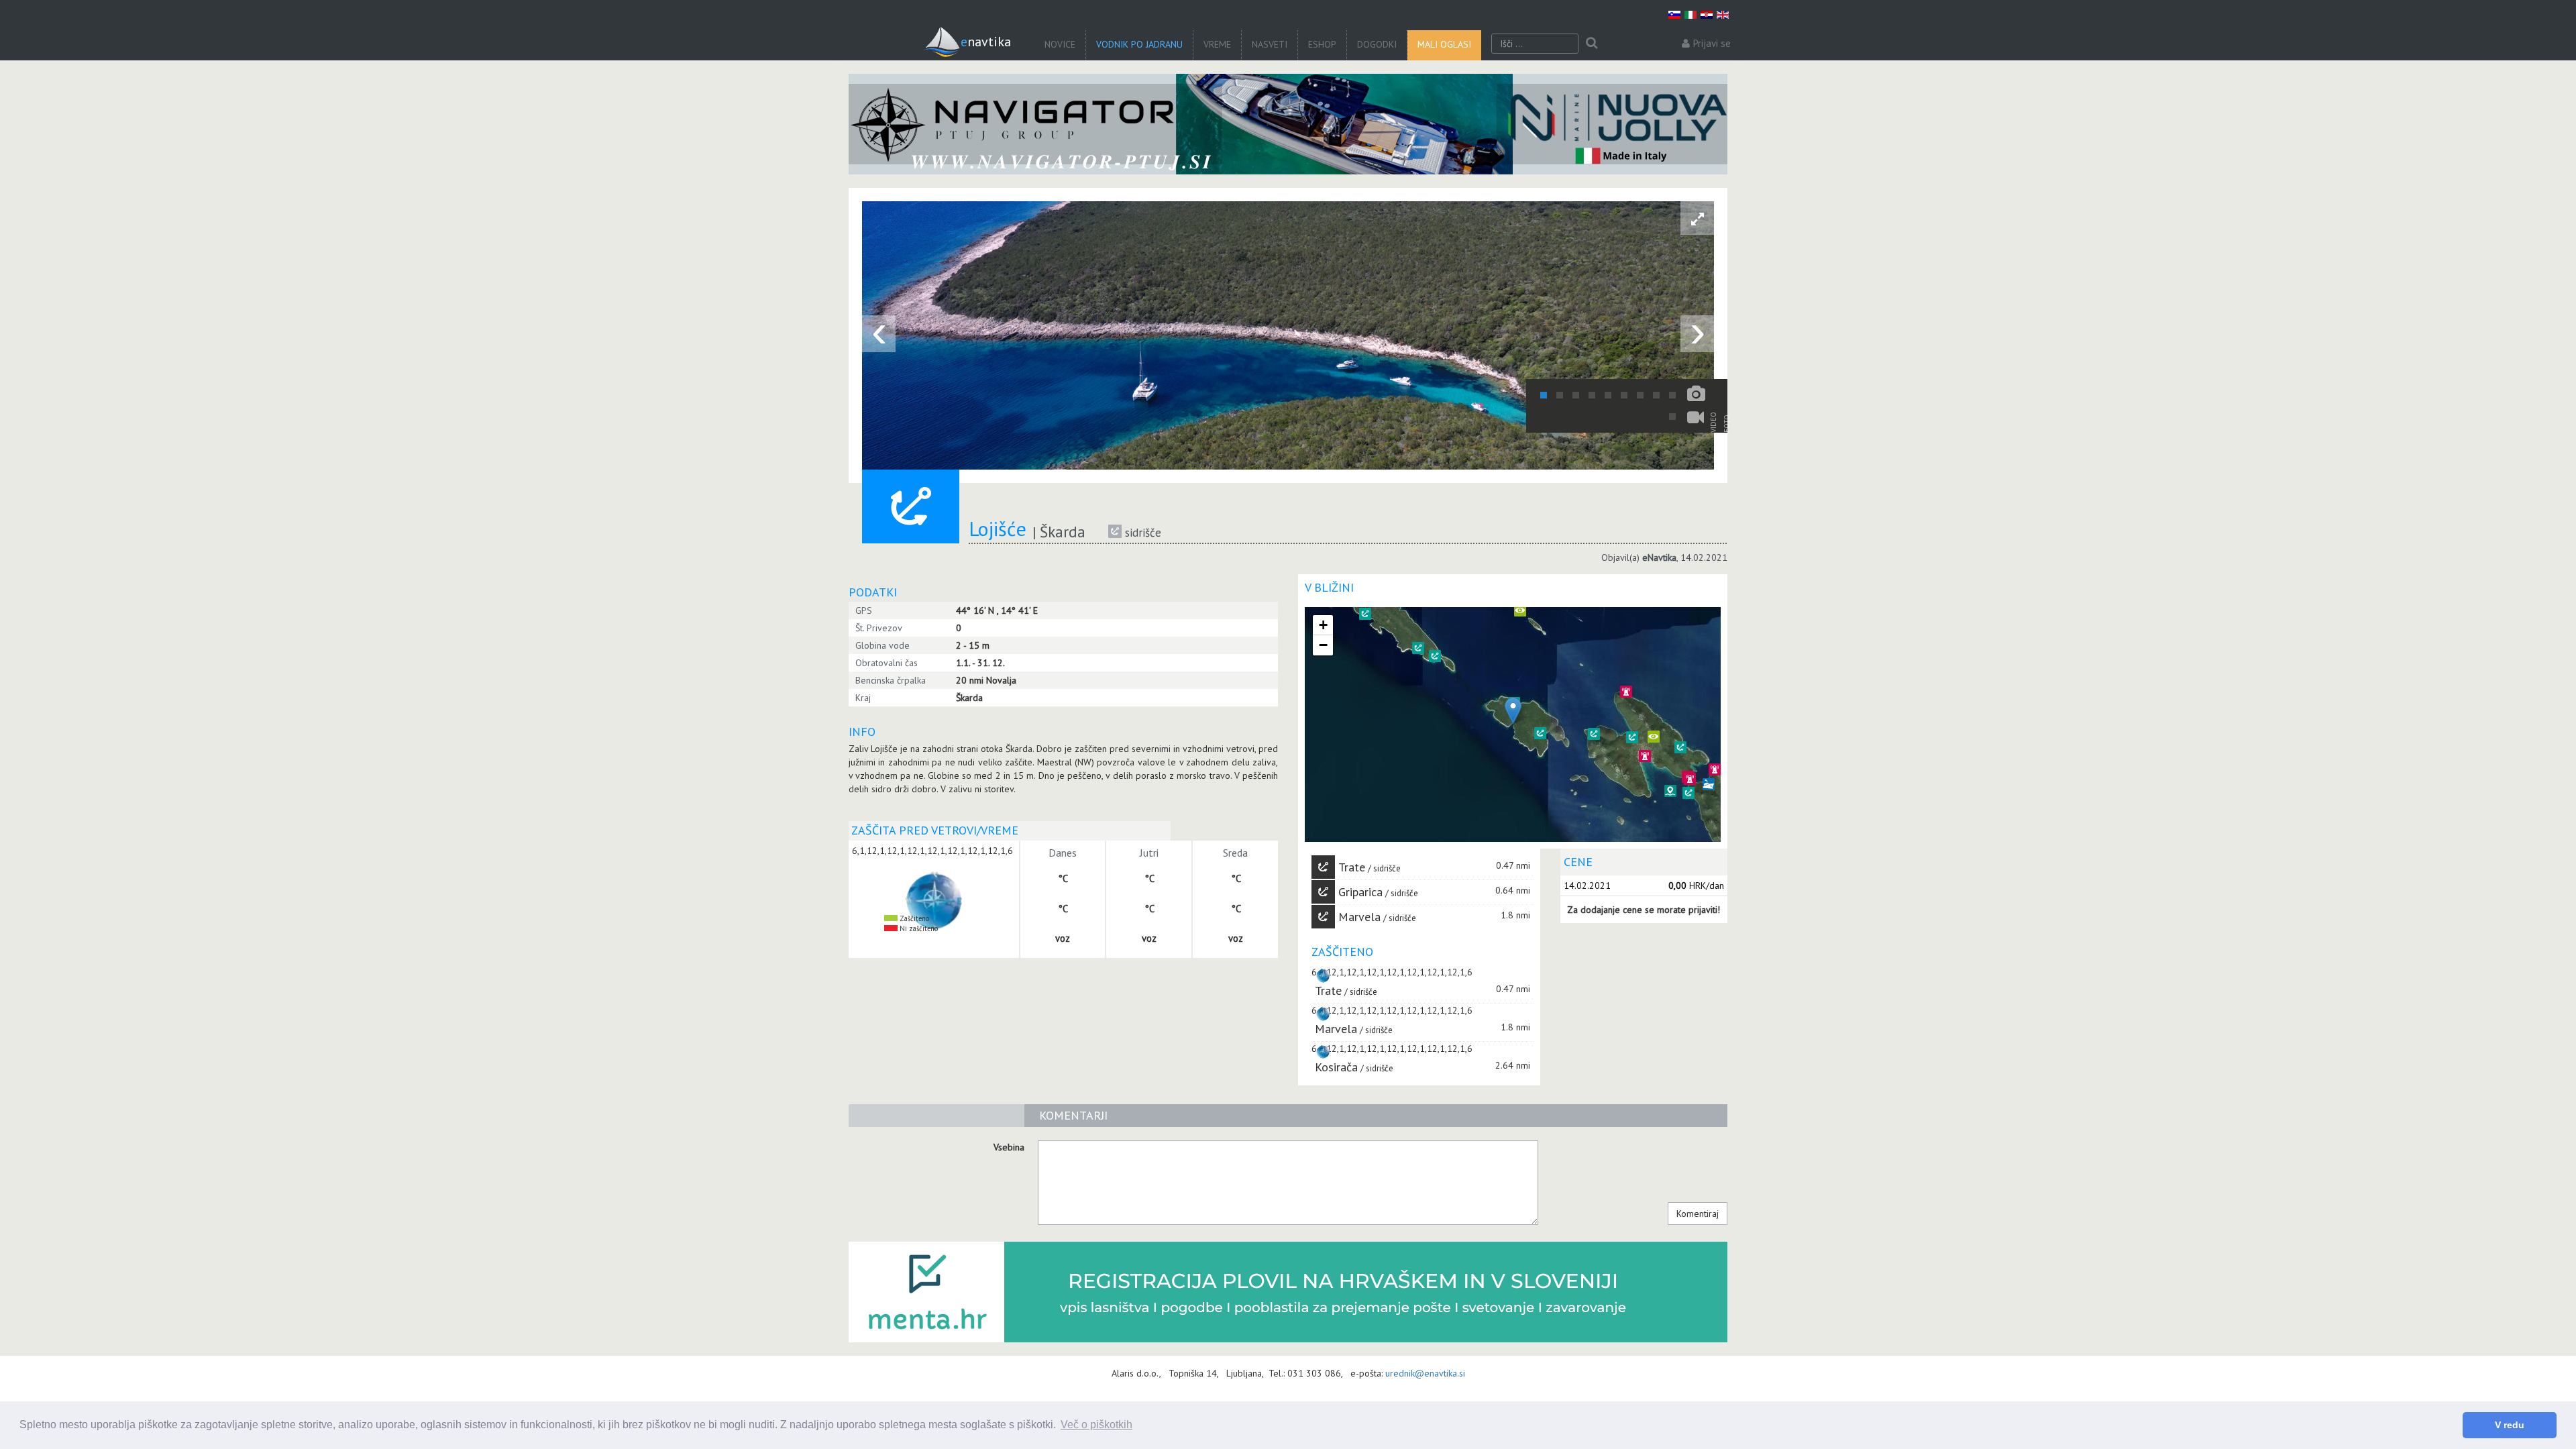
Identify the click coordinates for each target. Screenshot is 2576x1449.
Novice (1060, 44)
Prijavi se (1712, 43)
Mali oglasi (1444, 44)
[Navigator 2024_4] (1288, 124)
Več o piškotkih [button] (1096, 1425)
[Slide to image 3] (1576, 395)
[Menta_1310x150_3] (1288, 1292)
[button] (1418, 648)
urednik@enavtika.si (1425, 1373)
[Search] (1592, 44)
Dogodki (1377, 44)
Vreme (1217, 44)
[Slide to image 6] (1624, 395)
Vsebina (1009, 1147)
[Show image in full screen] (1697, 218)
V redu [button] (2510, 1425)
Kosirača (1336, 1067)
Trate (1352, 867)
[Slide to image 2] (1560, 395)
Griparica (1360, 892)
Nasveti (1270, 44)
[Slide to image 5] (1608, 395)
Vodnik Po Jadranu (1139, 44)
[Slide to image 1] (1544, 395)
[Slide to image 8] (1656, 395)
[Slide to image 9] (1672, 395)
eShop (1322, 44)
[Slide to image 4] (1592, 395)
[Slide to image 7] (1640, 395)
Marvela (1359, 917)
